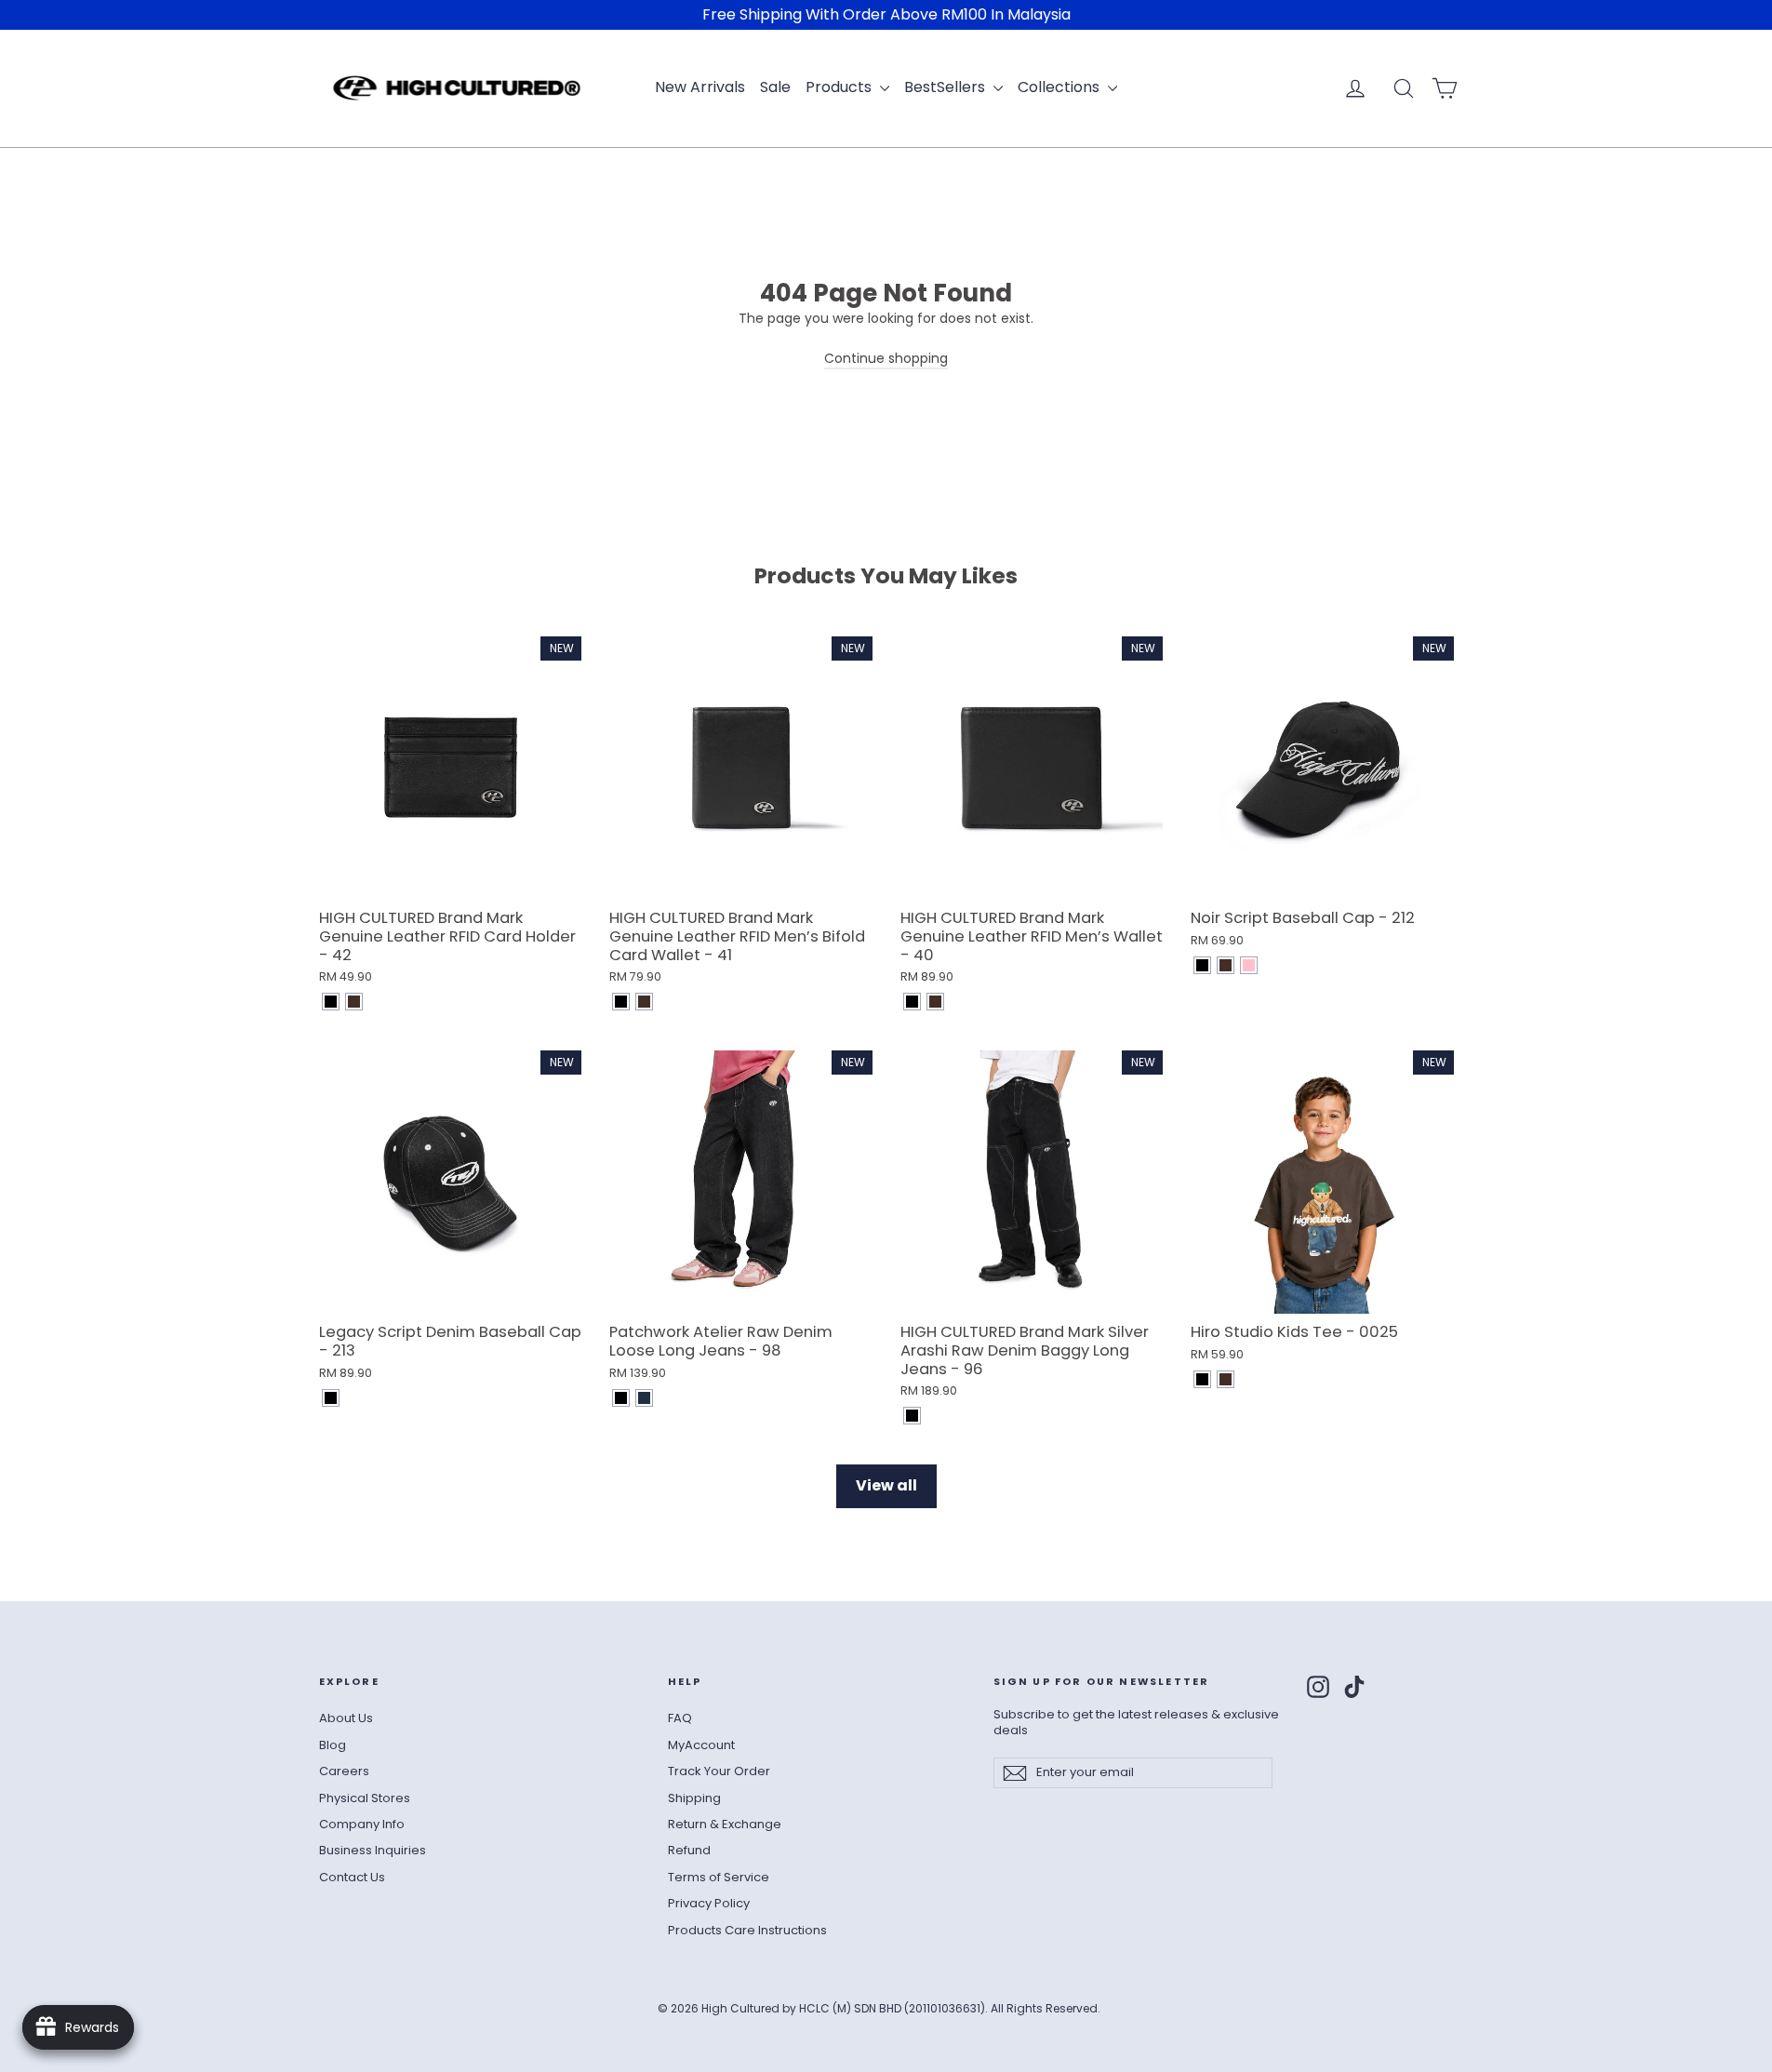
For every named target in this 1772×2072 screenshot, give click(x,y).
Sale (775, 87)
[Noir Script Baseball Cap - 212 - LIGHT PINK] (1249, 965)
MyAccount (701, 1745)
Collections (1060, 87)
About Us (346, 1718)
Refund (689, 1850)
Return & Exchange (725, 1824)
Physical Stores (365, 1798)
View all (886, 1485)
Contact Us (352, 1877)
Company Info (362, 1824)
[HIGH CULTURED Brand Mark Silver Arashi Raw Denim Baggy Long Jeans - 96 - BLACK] (912, 1416)
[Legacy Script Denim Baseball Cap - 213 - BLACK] (331, 1398)
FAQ (680, 1718)
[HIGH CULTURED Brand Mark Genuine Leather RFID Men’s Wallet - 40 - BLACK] (912, 1002)
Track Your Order (719, 1771)
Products (840, 87)
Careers (344, 1771)
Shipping (694, 1798)
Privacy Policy (709, 1903)
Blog (333, 1745)
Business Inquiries (373, 1850)
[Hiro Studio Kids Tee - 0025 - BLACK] (1202, 1379)
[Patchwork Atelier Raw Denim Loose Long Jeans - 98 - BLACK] (621, 1398)
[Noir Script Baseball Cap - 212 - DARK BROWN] (1226, 965)
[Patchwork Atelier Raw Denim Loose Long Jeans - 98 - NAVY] (644, 1398)
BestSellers (946, 87)
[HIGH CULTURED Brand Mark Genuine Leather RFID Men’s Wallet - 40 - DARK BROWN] (935, 1002)
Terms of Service (719, 1877)
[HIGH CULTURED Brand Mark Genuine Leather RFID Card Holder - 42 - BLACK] (331, 1002)
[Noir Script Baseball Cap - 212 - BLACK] (1202, 965)
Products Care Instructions (747, 1930)
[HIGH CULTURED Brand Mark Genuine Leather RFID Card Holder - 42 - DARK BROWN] (354, 1002)
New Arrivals (700, 87)
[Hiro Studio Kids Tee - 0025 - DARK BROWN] (1226, 1379)
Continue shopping (886, 358)
